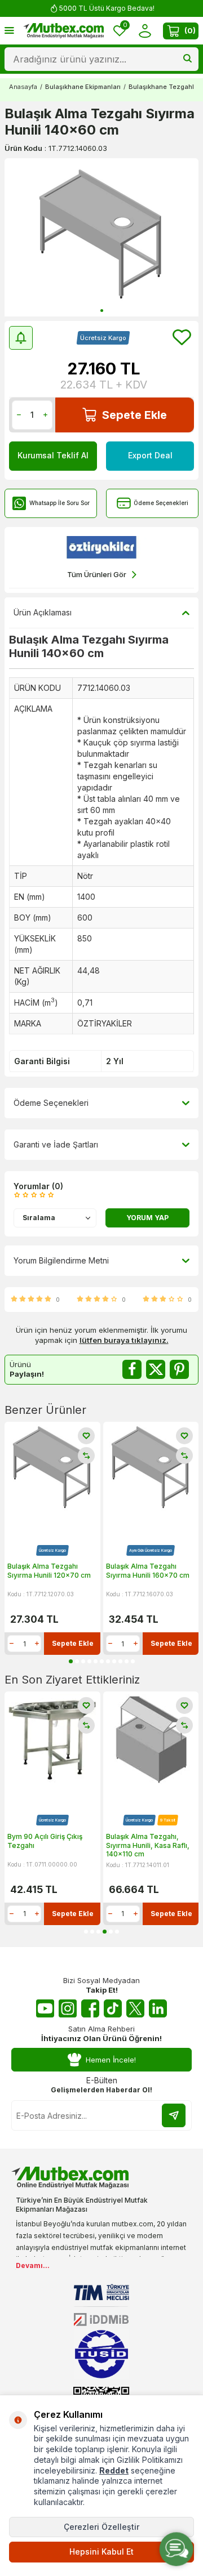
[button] (102, 311)
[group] (101, 237)
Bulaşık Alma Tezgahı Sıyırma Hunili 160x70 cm (148, 1571)
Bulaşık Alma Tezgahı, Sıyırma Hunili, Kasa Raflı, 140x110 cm (49, 1845)
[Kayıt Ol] (174, 2115)
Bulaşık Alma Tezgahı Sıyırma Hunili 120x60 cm (148, 1841)
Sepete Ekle (134, 415)
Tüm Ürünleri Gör (97, 574)
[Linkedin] (158, 2008)
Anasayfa (23, 87)
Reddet (114, 2470)
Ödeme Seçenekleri (161, 503)
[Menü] (9, 30)
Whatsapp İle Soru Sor (59, 503)
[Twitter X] (135, 2008)
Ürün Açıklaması (43, 612)
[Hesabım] (145, 31)
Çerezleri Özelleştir (101, 2527)
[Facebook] (90, 2008)
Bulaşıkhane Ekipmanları (83, 87)
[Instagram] (68, 2008)
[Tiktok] (113, 2008)
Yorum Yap (147, 1218)
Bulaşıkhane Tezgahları (165, 87)
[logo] (63, 31)
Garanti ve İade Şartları (56, 1144)
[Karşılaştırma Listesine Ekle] (86, 1456)
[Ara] (187, 59)
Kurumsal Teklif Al (53, 455)
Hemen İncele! (111, 2060)
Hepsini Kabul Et (101, 2552)
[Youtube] (45, 2008)
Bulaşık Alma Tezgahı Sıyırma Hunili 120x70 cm (49, 1571)
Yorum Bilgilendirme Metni (61, 1260)
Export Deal (150, 455)
